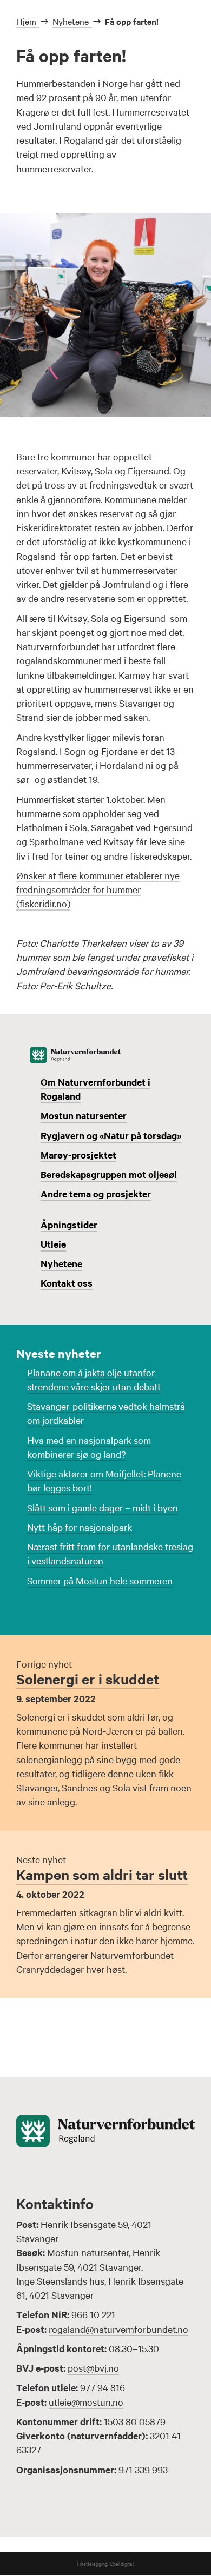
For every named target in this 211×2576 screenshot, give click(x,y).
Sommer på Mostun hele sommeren (100, 1580)
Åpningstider (69, 1225)
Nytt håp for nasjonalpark (80, 1527)
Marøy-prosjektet (78, 1155)
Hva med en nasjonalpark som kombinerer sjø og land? (89, 1447)
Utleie (53, 1244)
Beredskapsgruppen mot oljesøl (109, 1174)
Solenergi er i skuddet (88, 1679)
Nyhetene (61, 1263)
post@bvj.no (93, 2368)
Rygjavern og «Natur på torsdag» (111, 1135)
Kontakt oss (67, 1283)
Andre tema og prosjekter (96, 1194)
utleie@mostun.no (86, 2402)
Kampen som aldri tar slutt (102, 1874)
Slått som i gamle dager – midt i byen (103, 1507)
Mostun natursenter (84, 1115)
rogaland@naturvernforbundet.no (118, 2329)
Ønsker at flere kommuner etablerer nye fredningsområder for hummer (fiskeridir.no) (98, 889)
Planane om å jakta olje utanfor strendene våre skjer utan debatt (94, 1379)
